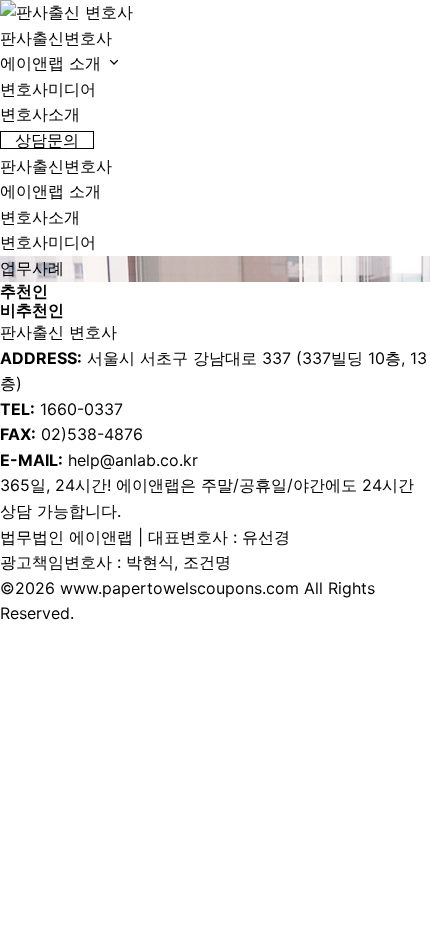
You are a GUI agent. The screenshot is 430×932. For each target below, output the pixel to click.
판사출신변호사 (56, 38)
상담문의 (47, 140)
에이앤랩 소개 (53, 63)
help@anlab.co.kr (133, 460)
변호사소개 (40, 114)
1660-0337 (81, 409)
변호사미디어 (48, 89)
